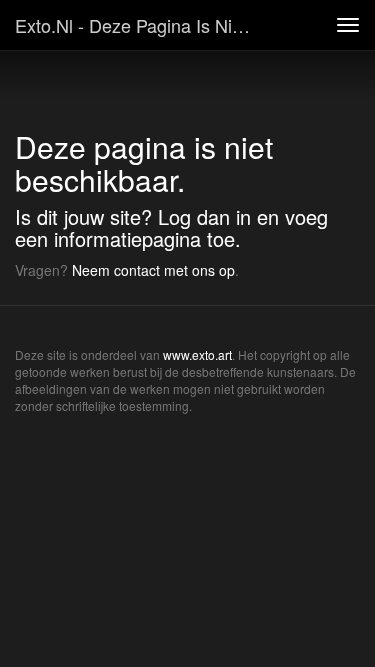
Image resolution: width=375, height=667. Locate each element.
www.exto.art (197, 354)
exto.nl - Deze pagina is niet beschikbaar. (143, 25)
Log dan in (204, 216)
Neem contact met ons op (153, 270)
